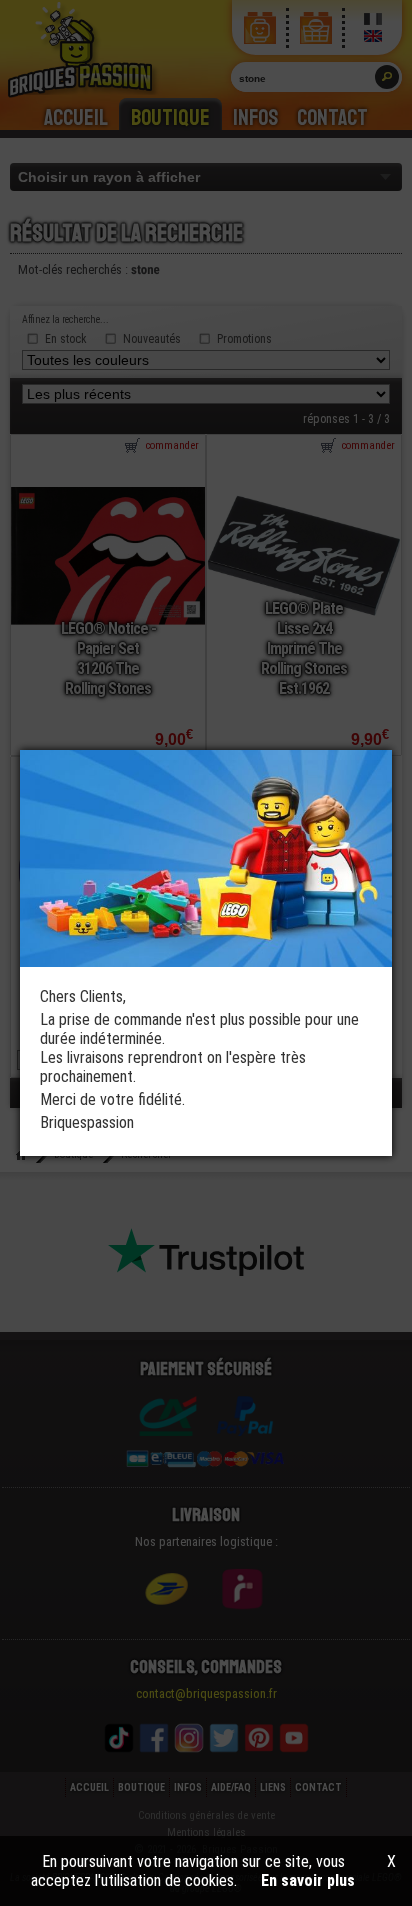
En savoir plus (308, 1880)
